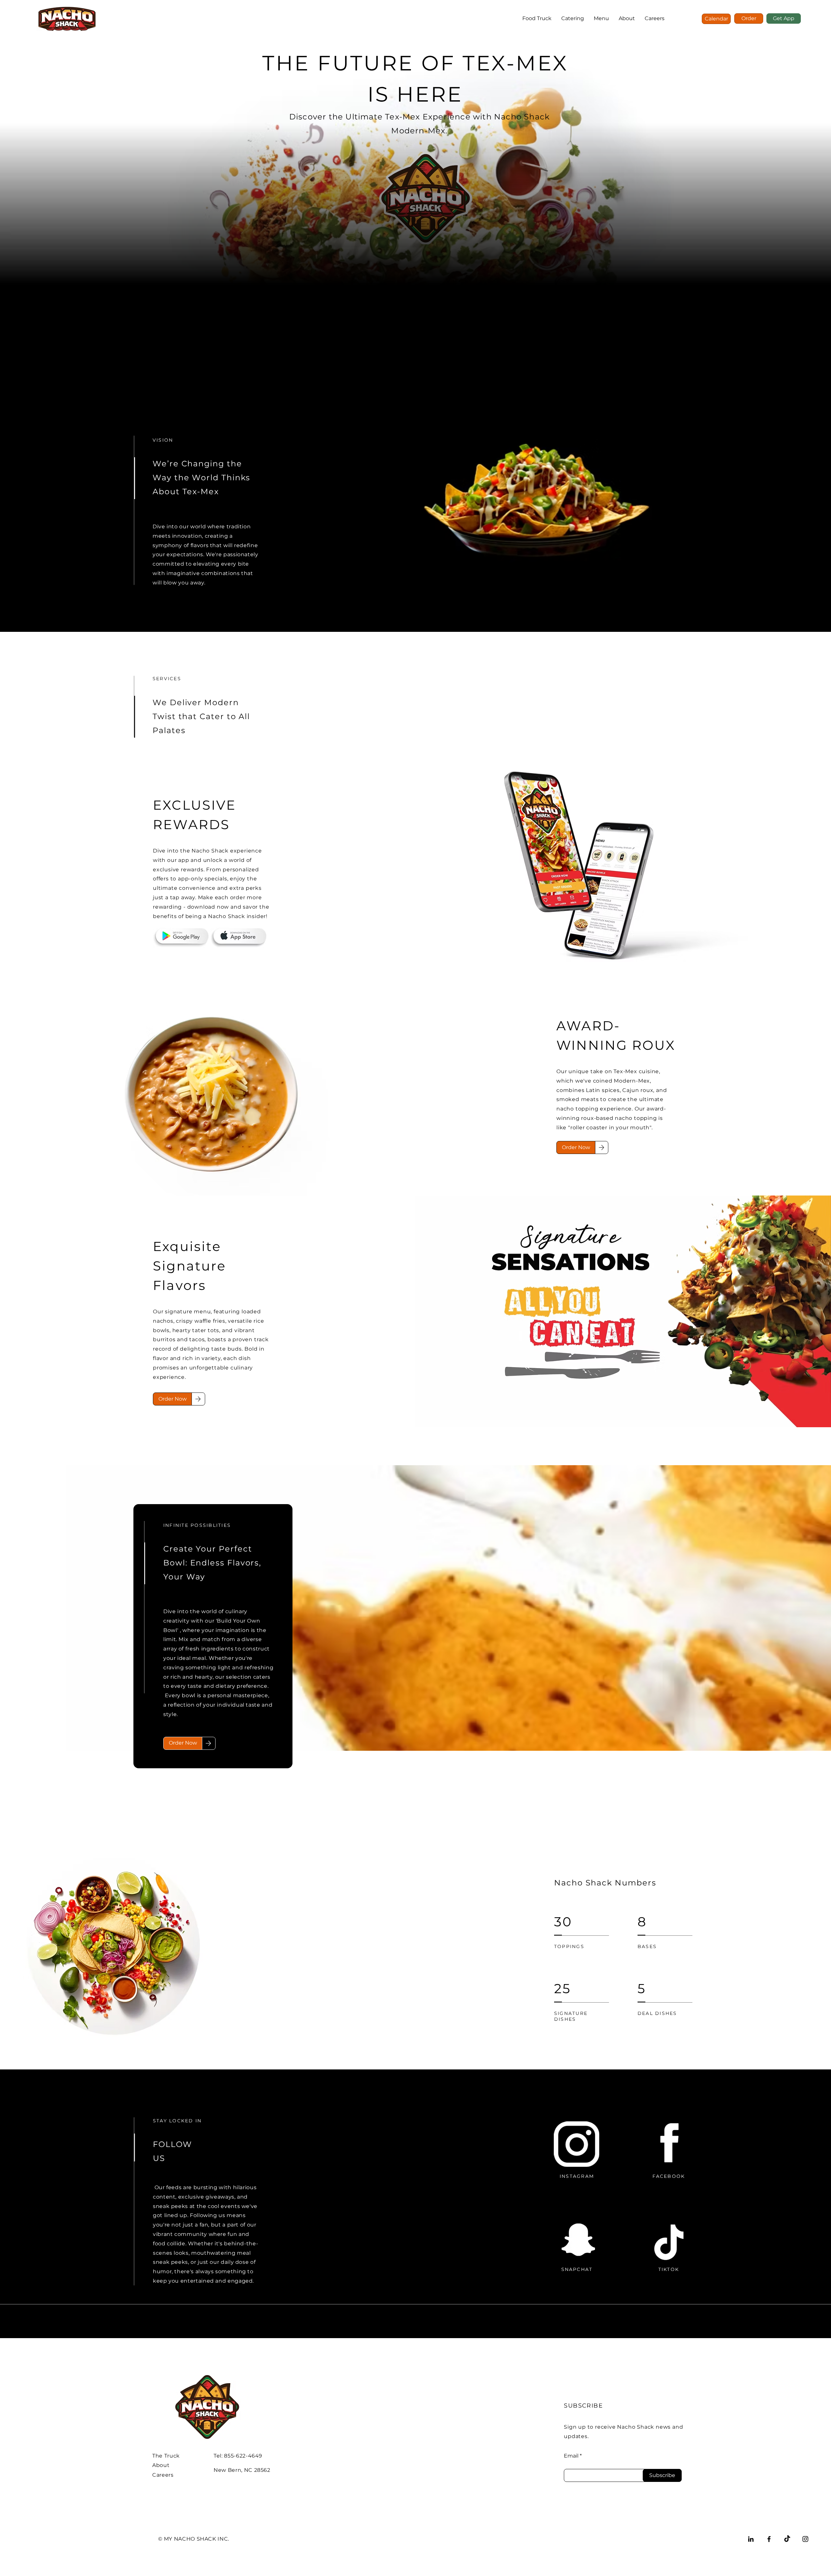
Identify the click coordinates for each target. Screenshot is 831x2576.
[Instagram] (805, 2539)
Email (571, 2456)
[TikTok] (787, 2539)
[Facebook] (769, 2539)
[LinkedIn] (751, 2539)
